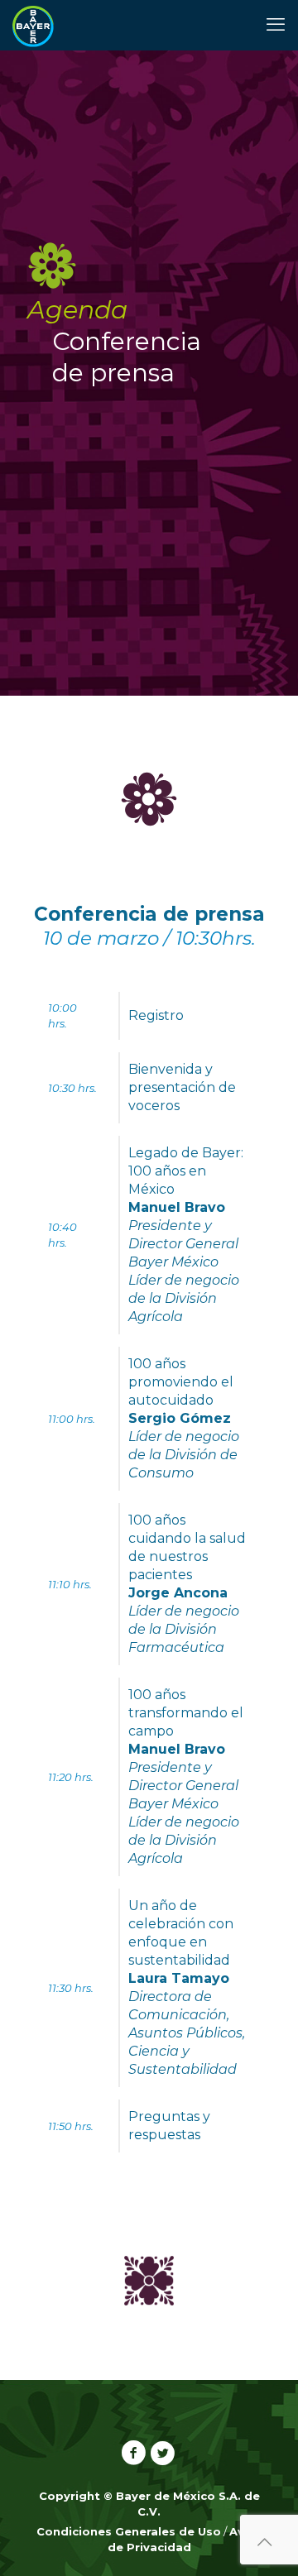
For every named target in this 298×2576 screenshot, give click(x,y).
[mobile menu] (276, 25)
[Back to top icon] (264, 2542)
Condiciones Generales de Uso (129, 2531)
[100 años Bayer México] (33, 25)
